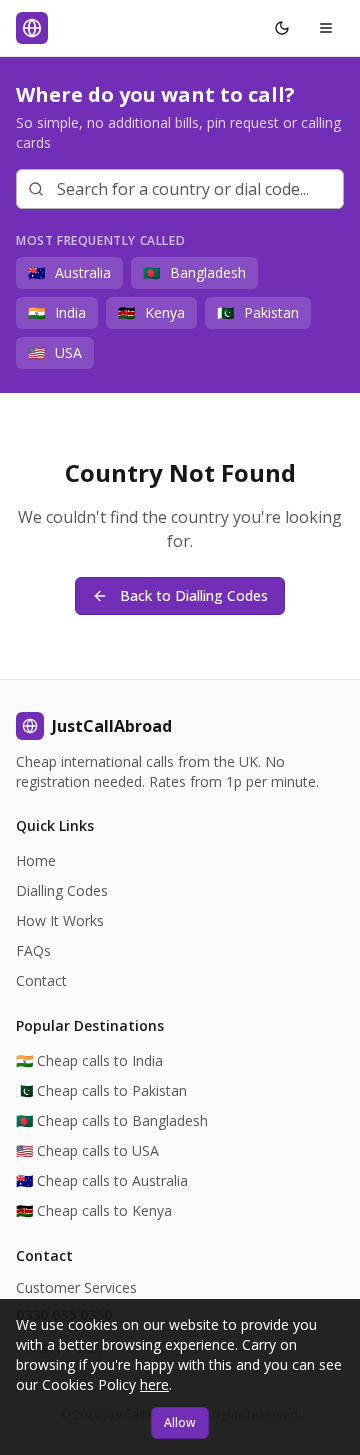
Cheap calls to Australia (102, 1180)
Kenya (151, 312)
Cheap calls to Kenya (94, 1210)
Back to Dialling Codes (194, 595)
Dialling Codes (62, 890)
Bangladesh (194, 272)
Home (36, 860)
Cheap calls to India (89, 1060)
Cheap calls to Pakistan (101, 1090)
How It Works (60, 920)
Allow (180, 1422)
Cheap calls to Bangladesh (112, 1120)
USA (55, 352)
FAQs (33, 950)
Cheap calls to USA (87, 1150)
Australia (69, 272)
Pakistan (258, 312)
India (57, 312)
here (154, 1384)
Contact (41, 980)
